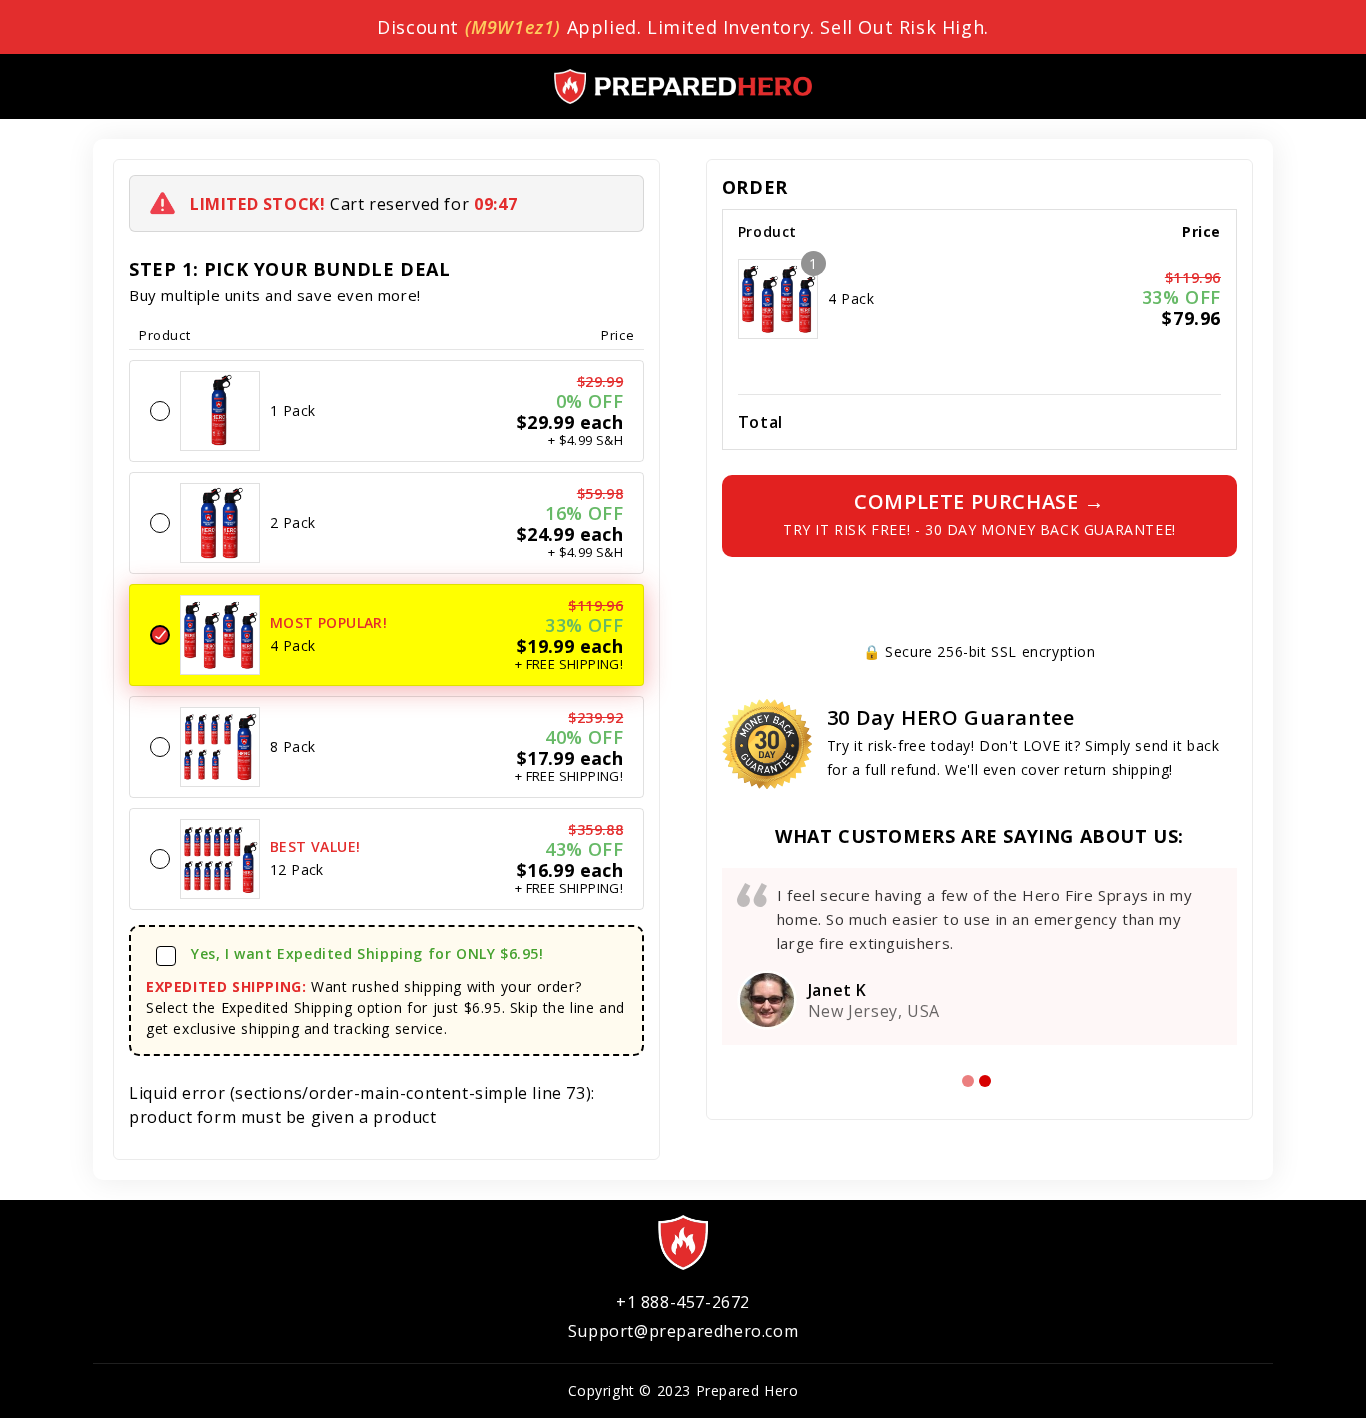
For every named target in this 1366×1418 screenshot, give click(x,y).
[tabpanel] (980, 956)
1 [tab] (968, 1081)
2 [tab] (985, 1081)
